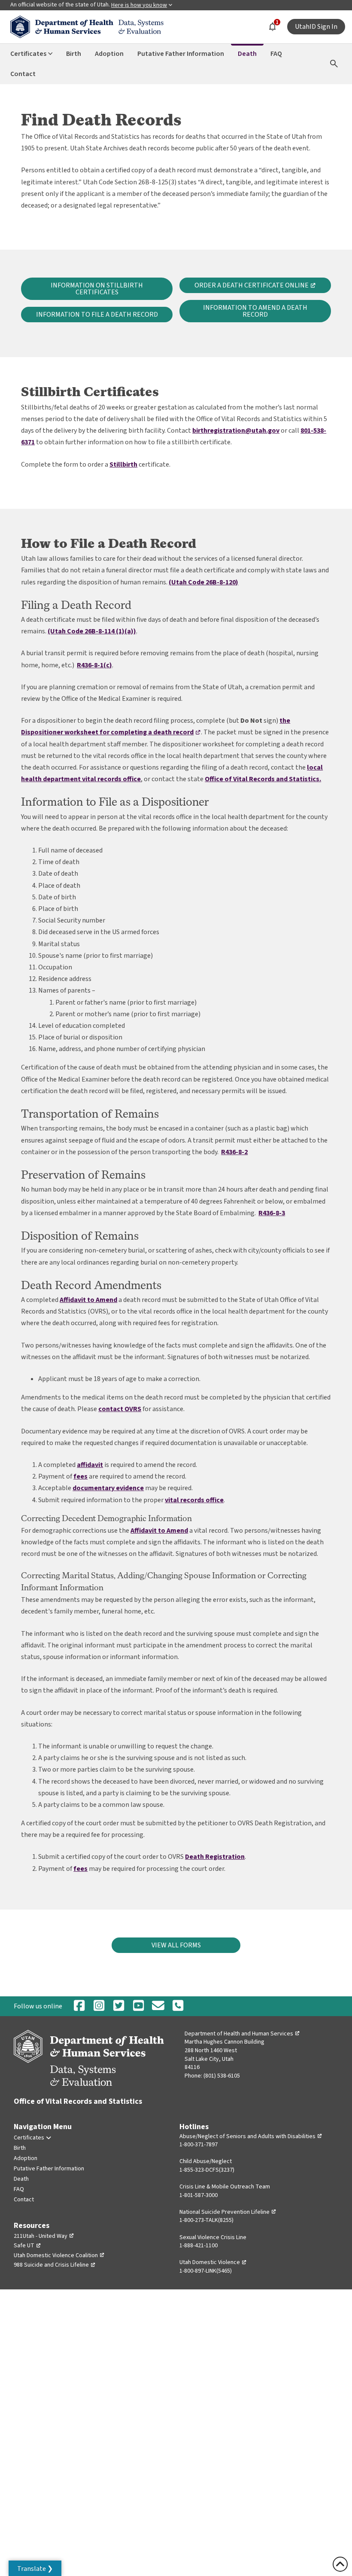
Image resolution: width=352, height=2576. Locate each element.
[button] (35, 2568)
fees (80, 1476)
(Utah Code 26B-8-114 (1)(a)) (92, 631)
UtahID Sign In (316, 27)
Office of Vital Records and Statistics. (263, 779)
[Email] (158, 2006)
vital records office (194, 1500)
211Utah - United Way (44, 2236)
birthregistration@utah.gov (236, 431)
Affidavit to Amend (88, 1300)
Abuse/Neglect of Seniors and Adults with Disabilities (251, 2136)
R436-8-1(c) (94, 665)
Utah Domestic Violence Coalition (59, 2255)
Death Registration (215, 1857)
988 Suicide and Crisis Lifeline (55, 2265)
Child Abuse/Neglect (206, 2161)
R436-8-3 (272, 1213)
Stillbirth (123, 464)
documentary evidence (108, 1488)
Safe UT (27, 2246)
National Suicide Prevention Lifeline (228, 2212)
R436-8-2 (234, 1152)
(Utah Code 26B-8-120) (203, 582)
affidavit (90, 1465)
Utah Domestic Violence (213, 2262)
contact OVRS (120, 1409)
